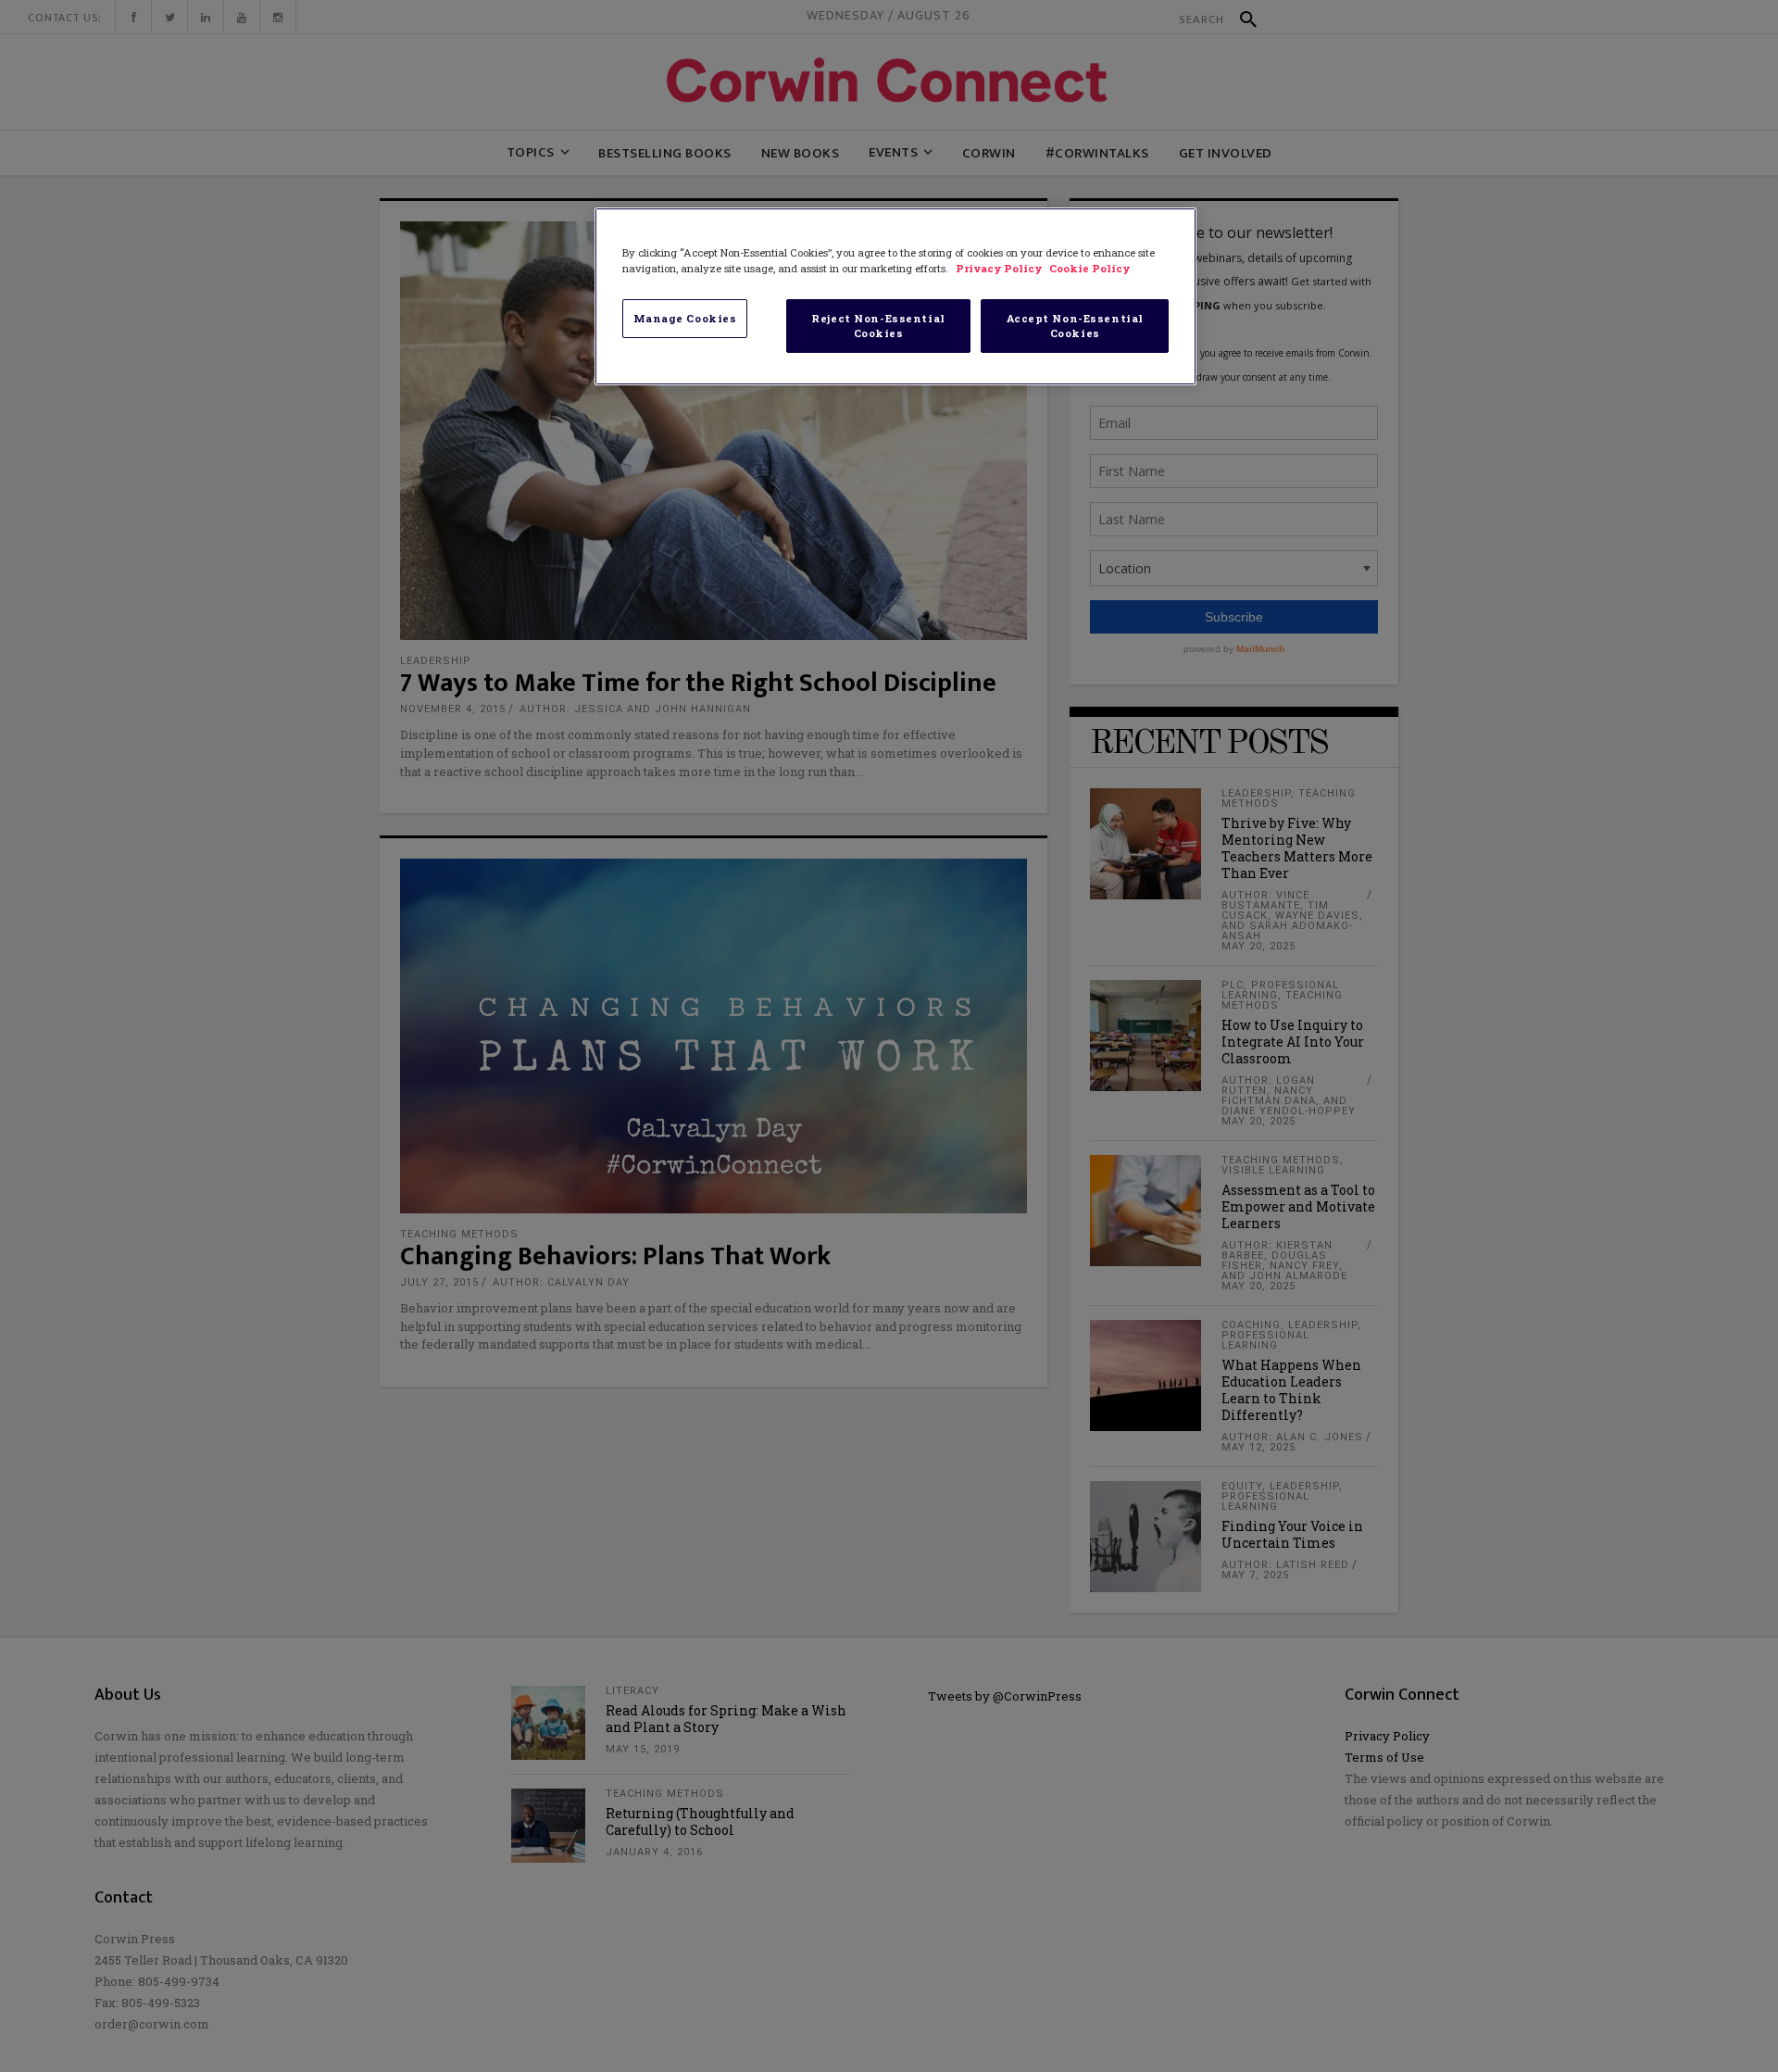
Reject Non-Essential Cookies (878, 326)
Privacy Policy (1000, 268)
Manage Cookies (685, 318)
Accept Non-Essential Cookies (1075, 326)
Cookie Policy (1089, 268)
